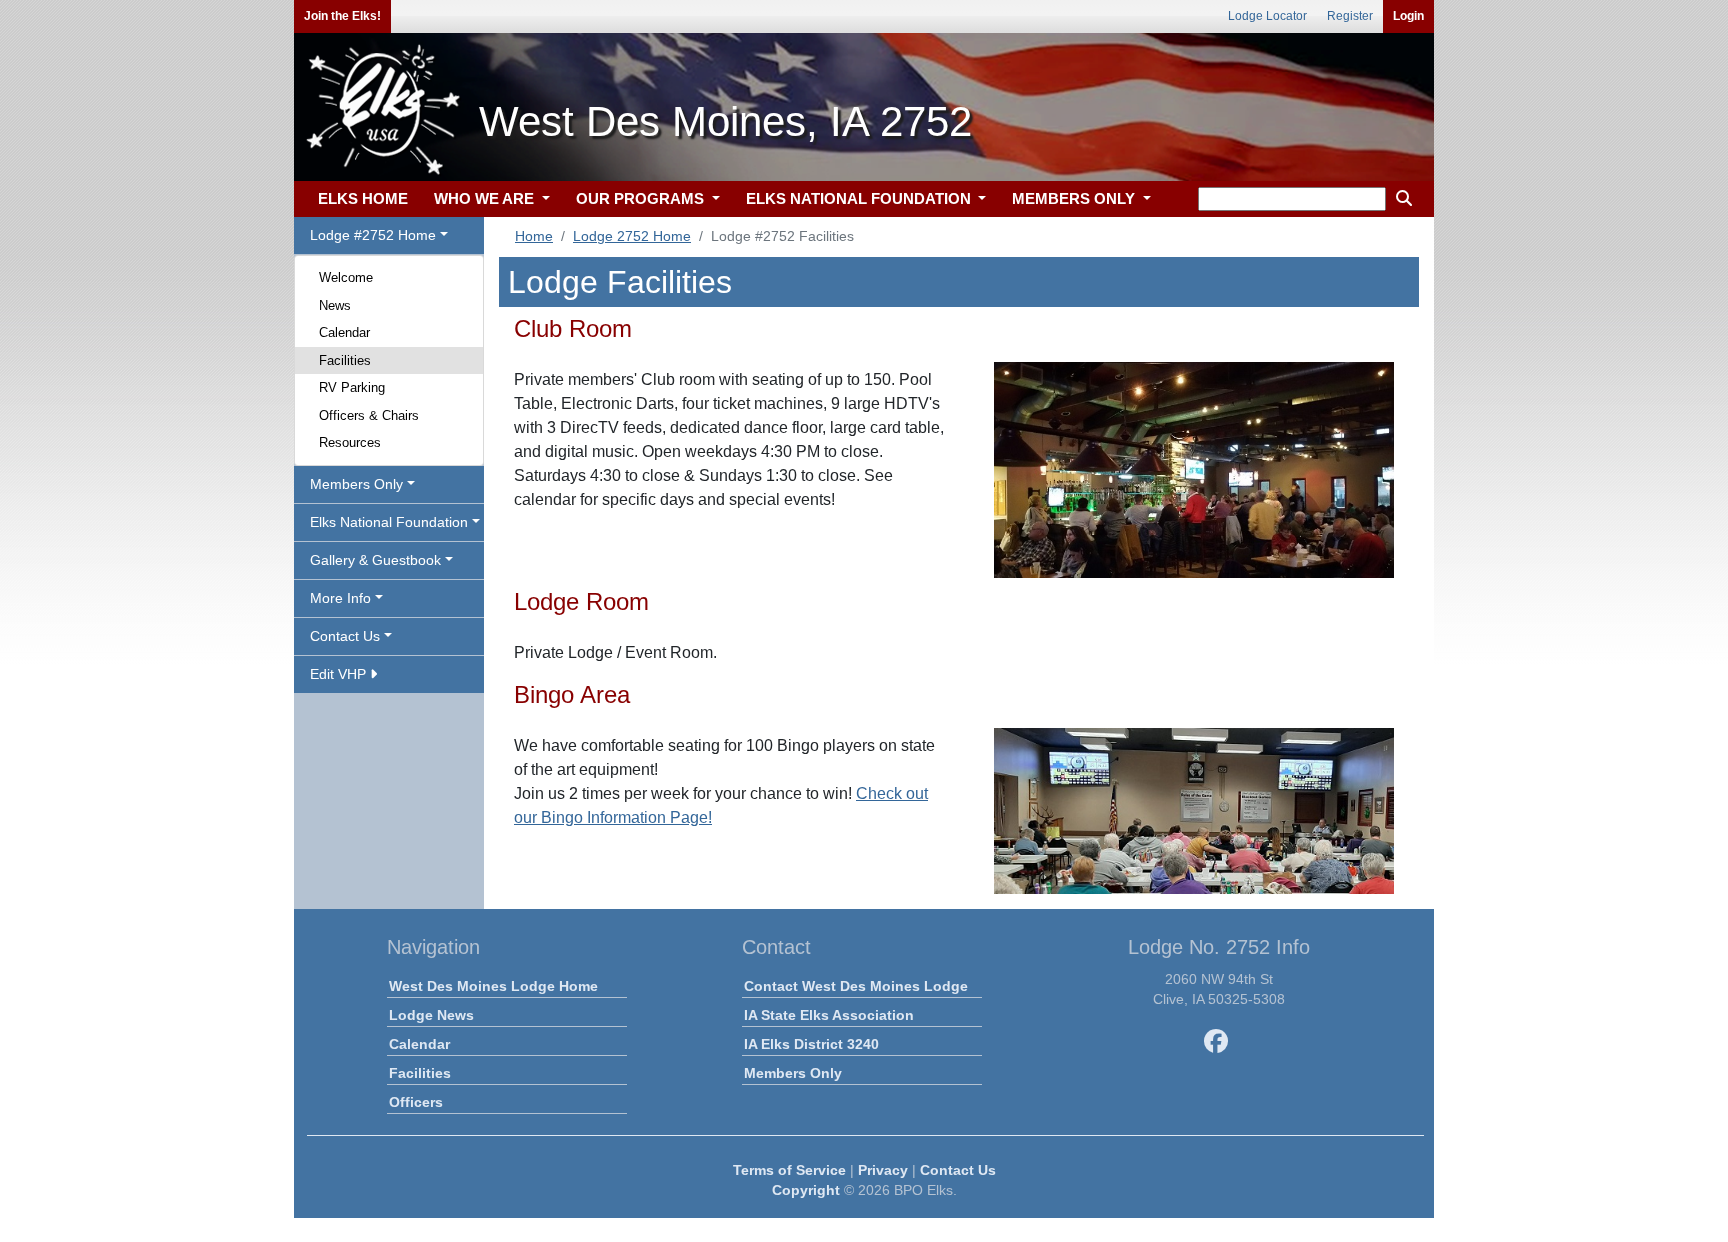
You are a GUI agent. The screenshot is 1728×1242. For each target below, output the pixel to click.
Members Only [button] (356, 484)
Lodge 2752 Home (632, 236)
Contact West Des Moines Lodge (856, 986)
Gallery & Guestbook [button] (375, 560)
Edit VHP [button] (340, 674)
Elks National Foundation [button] (389, 522)
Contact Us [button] (345, 636)
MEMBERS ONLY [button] (1075, 198)
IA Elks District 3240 (811, 1044)
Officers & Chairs (369, 415)
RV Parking (352, 387)
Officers (416, 1102)
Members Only (793, 1073)
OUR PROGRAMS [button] (642, 198)
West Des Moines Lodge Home (493, 986)
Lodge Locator (1267, 16)
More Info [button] (340, 598)
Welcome (346, 277)
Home (534, 236)
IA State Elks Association (829, 1015)
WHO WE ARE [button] (486, 198)
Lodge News (431, 1015)
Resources (350, 442)
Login (1408, 16)
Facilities (345, 360)
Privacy (883, 1170)
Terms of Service (789, 1170)
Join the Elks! (342, 16)
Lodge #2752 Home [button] (373, 235)
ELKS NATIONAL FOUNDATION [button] (860, 198)
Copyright (806, 1190)
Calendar (344, 332)
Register (1350, 16)
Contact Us (958, 1170)
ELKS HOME (363, 198)
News (335, 305)
